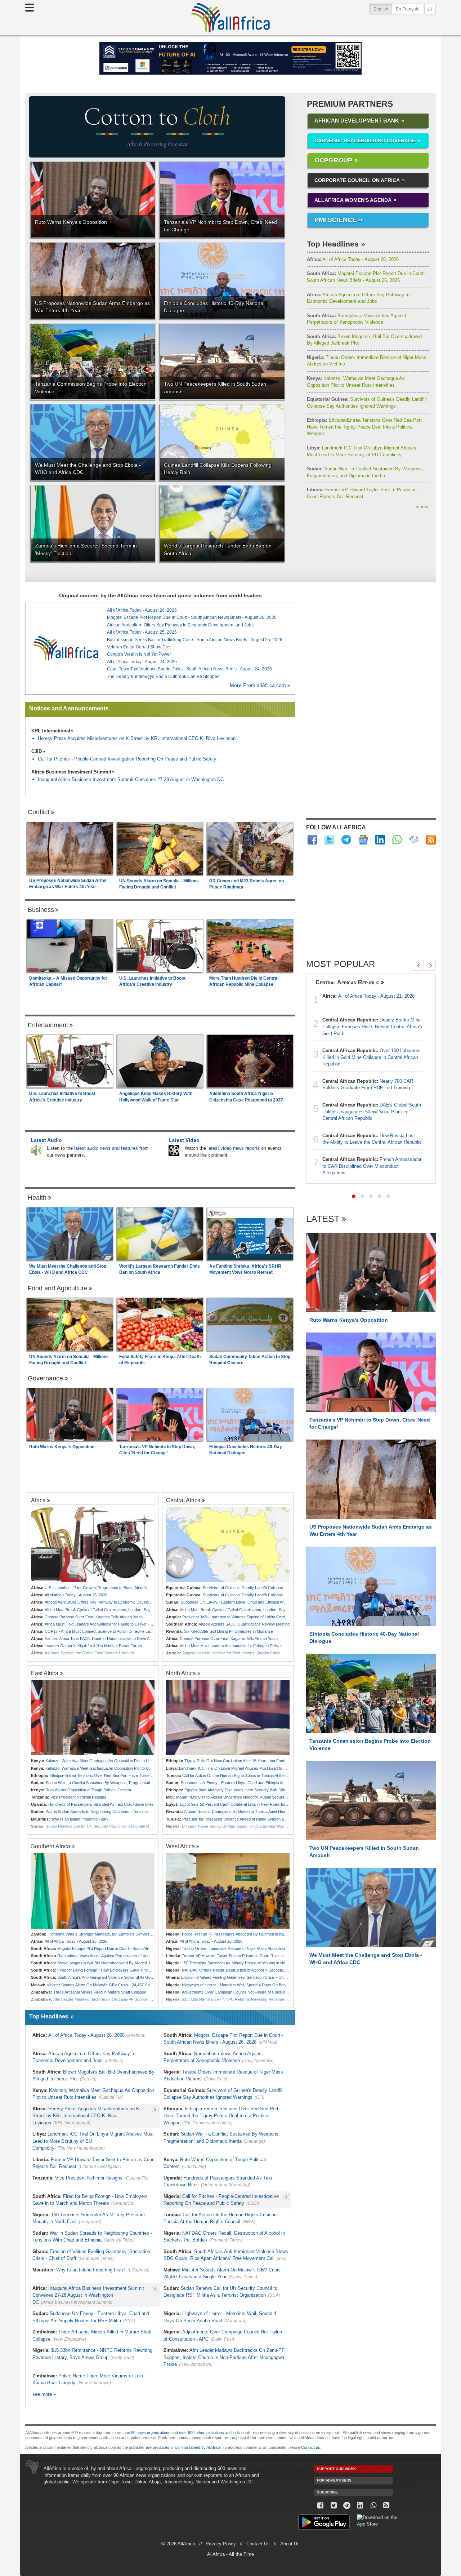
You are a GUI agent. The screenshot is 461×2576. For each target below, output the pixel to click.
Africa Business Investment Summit (71, 772)
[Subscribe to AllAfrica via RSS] (387, 2506)
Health (37, 1198)
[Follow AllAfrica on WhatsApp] (397, 840)
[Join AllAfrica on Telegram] (346, 840)
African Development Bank (357, 121)
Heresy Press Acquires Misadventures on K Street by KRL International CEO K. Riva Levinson (137, 738)
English (383, 9)
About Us (290, 2544)
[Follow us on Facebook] (320, 2506)
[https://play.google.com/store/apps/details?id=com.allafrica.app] (324, 2523)
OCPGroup (333, 160)
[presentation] (418, 965)
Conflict (39, 812)
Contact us (311, 2447)
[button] (354, 1196)
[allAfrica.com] (66, 648)
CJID (37, 751)
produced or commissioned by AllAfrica (187, 2447)
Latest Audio (46, 1140)
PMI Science (335, 220)
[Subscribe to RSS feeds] (431, 840)
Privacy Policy (221, 2544)
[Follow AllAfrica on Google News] (363, 840)
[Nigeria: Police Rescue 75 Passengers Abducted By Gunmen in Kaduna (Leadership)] (228, 1891)
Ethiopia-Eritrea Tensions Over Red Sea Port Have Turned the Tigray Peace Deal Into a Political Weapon (364, 427)
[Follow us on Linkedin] (360, 2506)
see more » (44, 2394)
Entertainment (48, 1025)
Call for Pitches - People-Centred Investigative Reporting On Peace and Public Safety (127, 759)
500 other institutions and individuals (219, 2433)
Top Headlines (333, 244)
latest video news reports (234, 1148)
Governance (45, 1378)
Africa (38, 1500)
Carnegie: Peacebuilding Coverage (365, 141)
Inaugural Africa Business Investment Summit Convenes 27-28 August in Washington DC (131, 779)
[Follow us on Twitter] (334, 2506)
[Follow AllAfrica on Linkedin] (380, 840)
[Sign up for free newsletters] (414, 840)
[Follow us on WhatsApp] (373, 2506)
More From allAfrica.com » (260, 685)
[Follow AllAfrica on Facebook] (312, 840)
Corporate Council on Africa (357, 180)
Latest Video (184, 1140)
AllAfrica (230, 18)
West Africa (180, 1846)
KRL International (51, 731)
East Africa (45, 1673)
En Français (408, 9)
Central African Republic (348, 982)
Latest (323, 1219)
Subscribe (328, 2492)
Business (41, 910)
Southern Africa (51, 1846)
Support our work (336, 2469)
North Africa (181, 1673)
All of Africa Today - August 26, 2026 (353, 259)
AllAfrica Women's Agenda (353, 200)
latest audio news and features (106, 1148)
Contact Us (258, 2544)
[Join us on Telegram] (347, 2506)
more (422, 507)
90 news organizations (151, 2433)
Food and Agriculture (58, 1288)
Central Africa (183, 1500)
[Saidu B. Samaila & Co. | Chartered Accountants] (230, 58)
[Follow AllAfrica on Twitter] (329, 840)
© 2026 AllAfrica (178, 2544)
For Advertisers (334, 2480)
